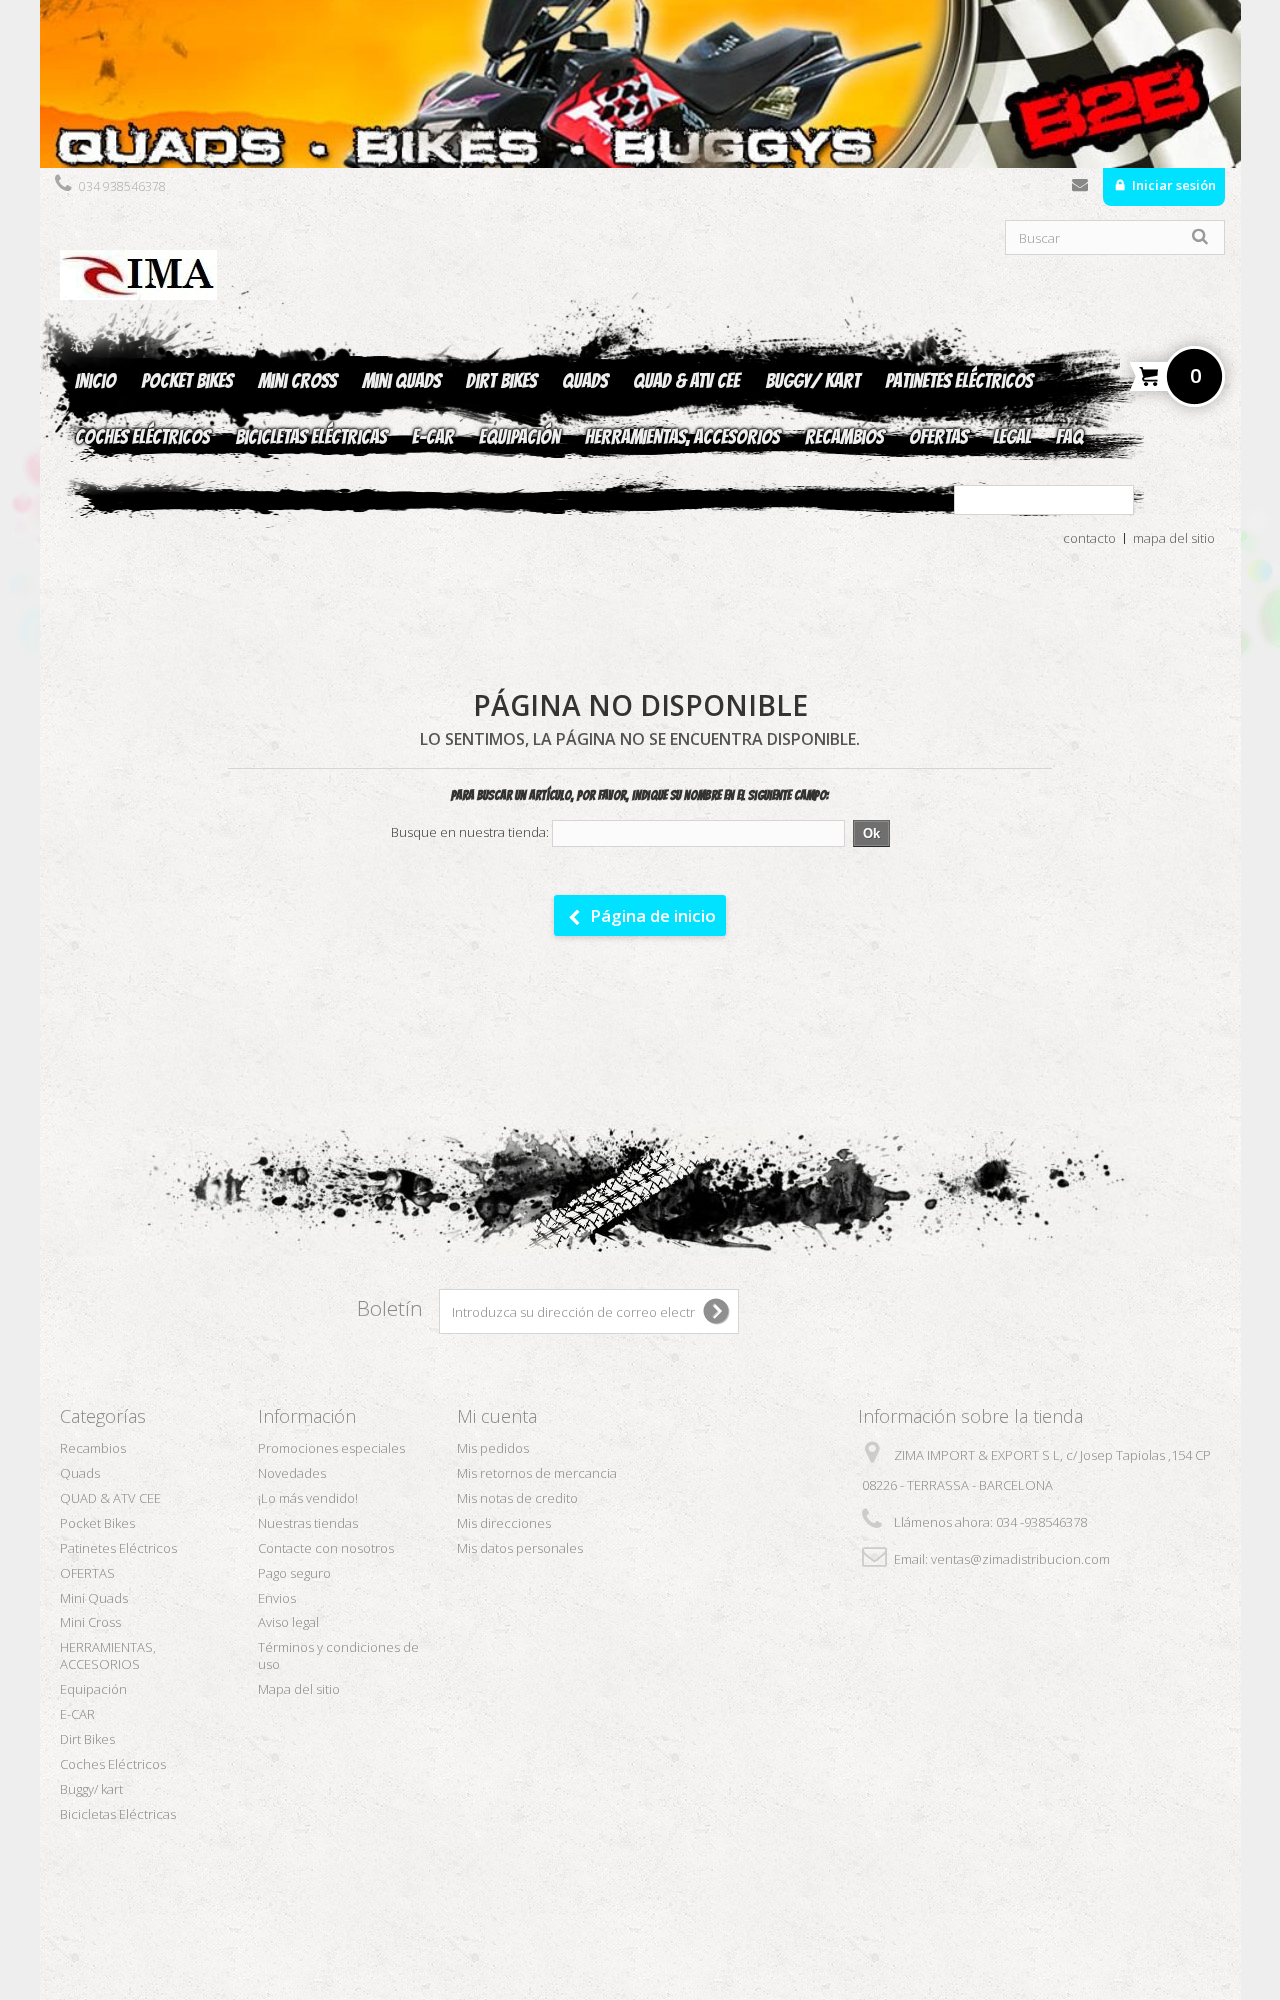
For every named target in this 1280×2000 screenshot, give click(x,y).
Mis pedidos (493, 1448)
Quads (585, 381)
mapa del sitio (1174, 538)
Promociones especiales (331, 1448)
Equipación (519, 437)
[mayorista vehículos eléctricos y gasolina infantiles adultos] (640, 84)
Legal (1012, 437)
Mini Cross (297, 381)
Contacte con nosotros (1080, 189)
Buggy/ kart (812, 381)
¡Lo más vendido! (308, 1498)
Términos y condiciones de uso (338, 1655)
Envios (277, 1598)
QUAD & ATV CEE (686, 381)
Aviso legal (288, 1622)
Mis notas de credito (517, 1498)
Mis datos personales (520, 1548)
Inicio (95, 381)
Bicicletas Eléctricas (311, 437)
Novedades (292, 1473)
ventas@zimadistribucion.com (1020, 1559)
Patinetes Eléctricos (959, 381)
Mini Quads (401, 381)
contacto (1089, 538)
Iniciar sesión (1172, 185)
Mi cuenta (497, 1416)
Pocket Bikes (187, 381)
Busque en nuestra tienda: (470, 832)
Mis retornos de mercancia (537, 1473)
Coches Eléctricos (142, 437)
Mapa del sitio (299, 1689)
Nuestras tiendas (308, 1523)
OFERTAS (938, 437)
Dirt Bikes (501, 381)
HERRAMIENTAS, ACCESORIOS (682, 437)
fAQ (1069, 437)
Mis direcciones (504, 1523)
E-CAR (433, 437)
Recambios (844, 437)
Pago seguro (294, 1573)
